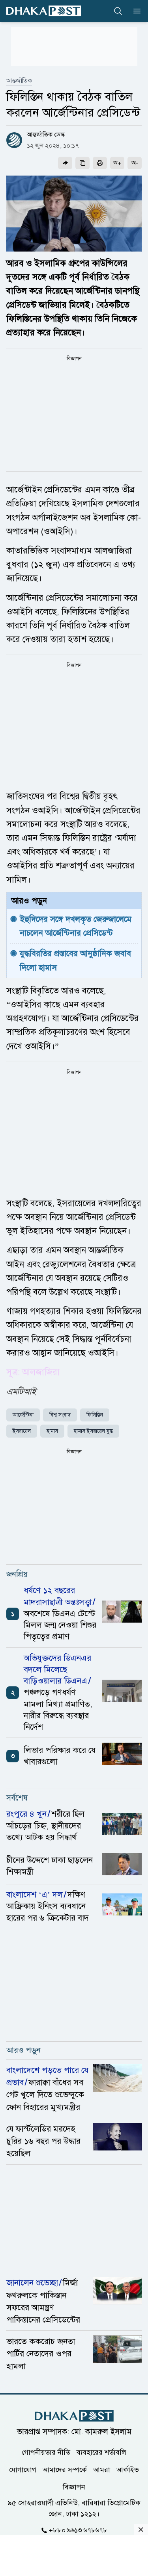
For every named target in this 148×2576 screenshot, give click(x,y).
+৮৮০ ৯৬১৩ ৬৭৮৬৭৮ (78, 2530)
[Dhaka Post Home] (74, 2416)
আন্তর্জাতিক (19, 81)
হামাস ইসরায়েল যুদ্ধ (93, 1431)
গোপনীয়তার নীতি (46, 2452)
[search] (118, 11)
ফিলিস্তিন (95, 1415)
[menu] (135, 11)
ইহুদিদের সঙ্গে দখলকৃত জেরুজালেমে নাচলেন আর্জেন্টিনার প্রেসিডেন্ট (77, 926)
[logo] (44, 11)
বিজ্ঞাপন (74, 2487)
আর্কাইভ (128, 2470)
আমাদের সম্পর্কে (65, 2470)
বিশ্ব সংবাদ (60, 1415)
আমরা (102, 2470)
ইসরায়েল (22, 1431)
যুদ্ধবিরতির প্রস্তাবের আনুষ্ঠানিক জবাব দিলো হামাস (77, 960)
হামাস (52, 1431)
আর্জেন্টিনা (23, 1415)
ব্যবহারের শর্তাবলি (101, 2452)
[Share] (65, 163)
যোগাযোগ (23, 2470)
